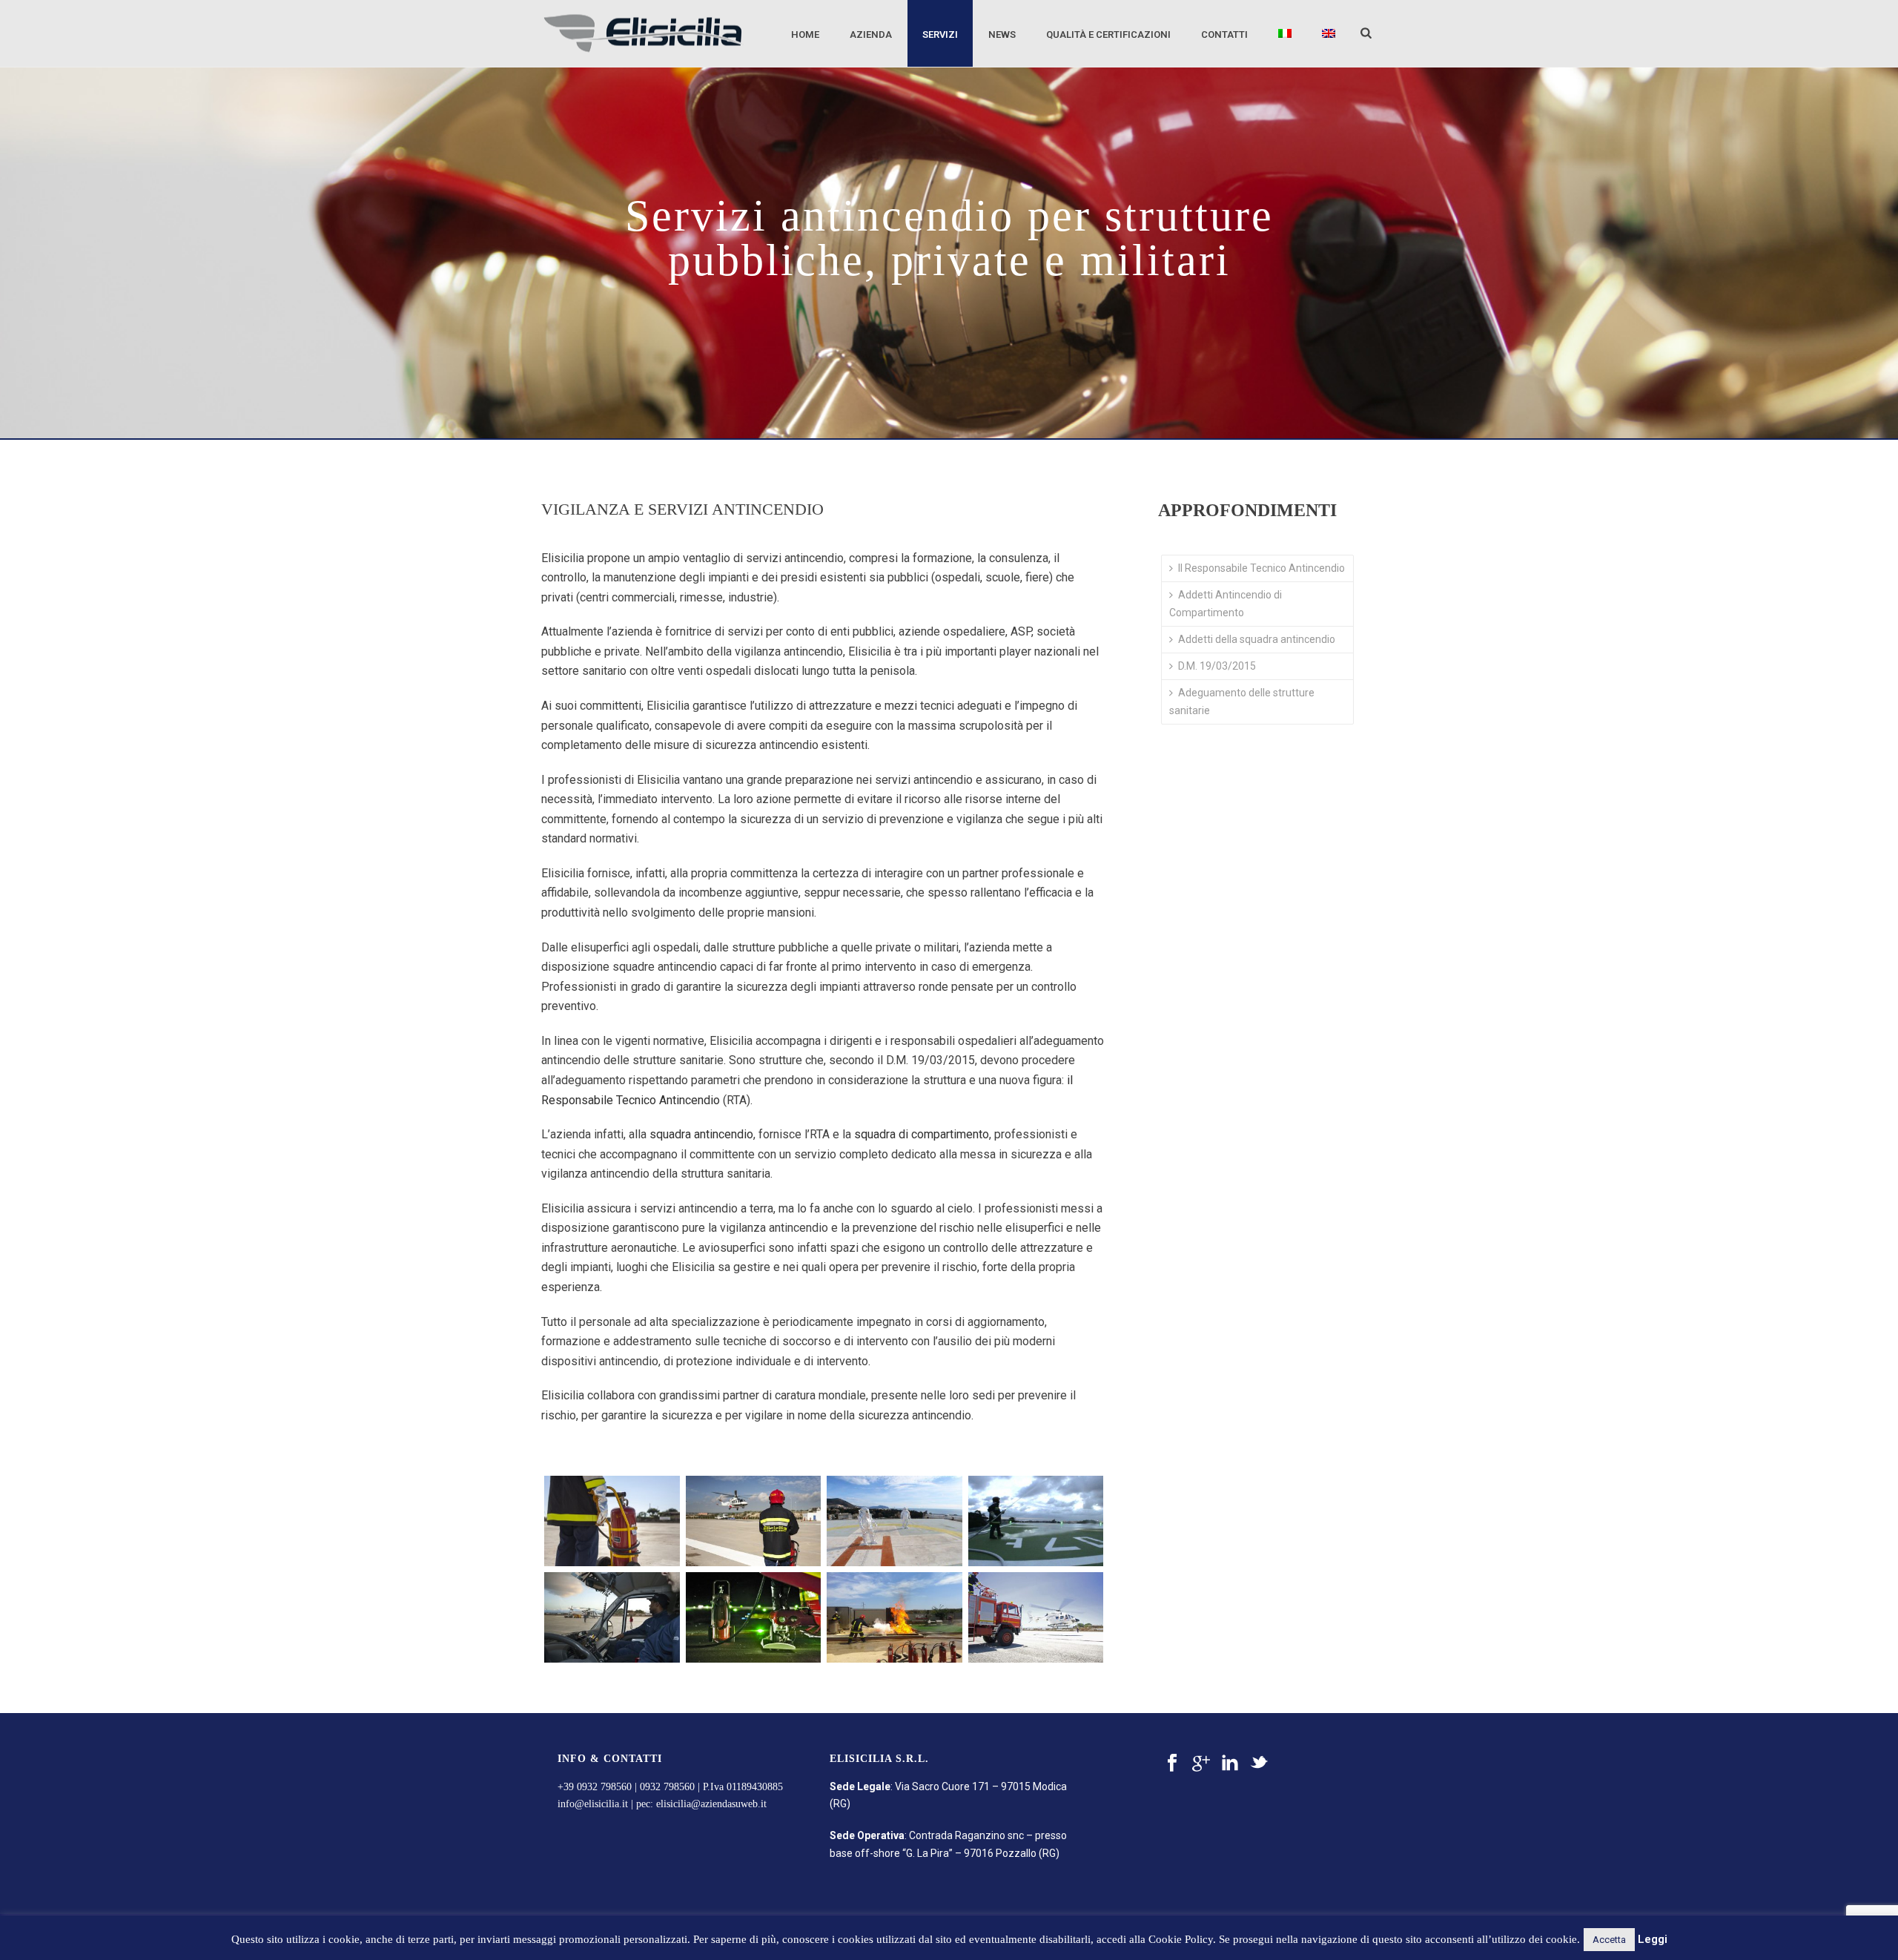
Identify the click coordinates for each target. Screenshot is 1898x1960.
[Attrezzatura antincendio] (612, 1521)
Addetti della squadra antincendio (1257, 639)
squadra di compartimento (922, 1134)
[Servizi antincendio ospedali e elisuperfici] (754, 1521)
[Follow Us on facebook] (1172, 1763)
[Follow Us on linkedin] (1230, 1763)
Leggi (1653, 1939)
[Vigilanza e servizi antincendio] (1036, 1521)
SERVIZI (940, 34)
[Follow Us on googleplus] (1201, 1763)
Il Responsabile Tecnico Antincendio (1262, 568)
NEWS (1002, 34)
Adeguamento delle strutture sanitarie (1242, 701)
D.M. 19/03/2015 (1217, 666)
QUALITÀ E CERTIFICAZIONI (1108, 34)
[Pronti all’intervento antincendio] (1036, 1617)
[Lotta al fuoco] (895, 1617)
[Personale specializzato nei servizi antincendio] (612, 1617)
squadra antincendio (701, 1134)
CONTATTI (1224, 34)
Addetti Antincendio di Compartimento (1226, 603)
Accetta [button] (1609, 1940)
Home (805, 34)
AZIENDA (871, 34)
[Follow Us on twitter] (1259, 1763)
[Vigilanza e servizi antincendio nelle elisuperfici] (754, 1617)
